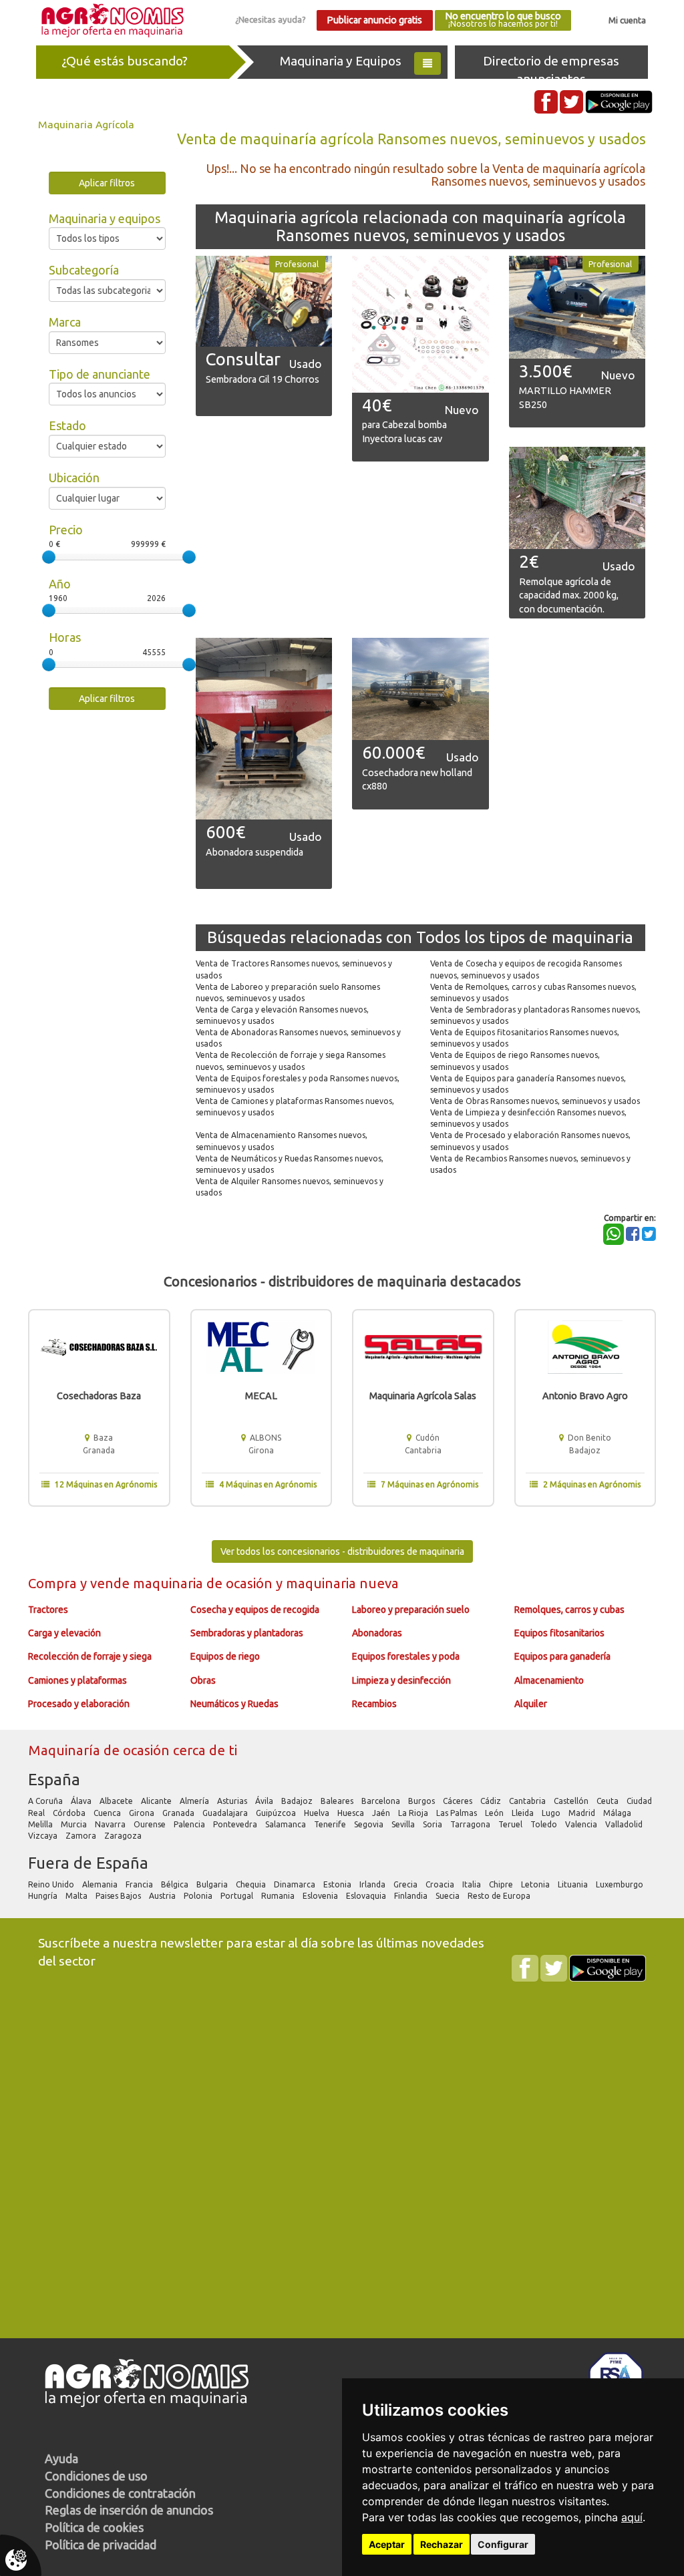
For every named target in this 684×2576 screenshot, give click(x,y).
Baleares (338, 1801)
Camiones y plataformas (77, 1680)
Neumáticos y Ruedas (234, 1704)
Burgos (422, 1801)
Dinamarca (296, 1884)
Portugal (238, 1896)
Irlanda (373, 1884)
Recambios (374, 1704)
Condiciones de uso (96, 2476)
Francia (140, 1884)
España (54, 1780)
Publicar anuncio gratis (374, 20)
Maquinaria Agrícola (86, 124)
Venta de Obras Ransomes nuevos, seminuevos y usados (535, 1101)
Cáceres (459, 1801)
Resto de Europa (500, 1896)
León (495, 1813)
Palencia (190, 1824)
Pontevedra (236, 1824)
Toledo (545, 1824)
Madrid (583, 1813)
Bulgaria (213, 1884)
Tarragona (471, 1824)
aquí (632, 2517)
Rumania (279, 1896)
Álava (82, 1801)
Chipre (502, 1884)
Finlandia (412, 1896)
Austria (163, 1896)
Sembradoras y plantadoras (247, 1633)
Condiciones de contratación (120, 2493)
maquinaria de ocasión (204, 1583)
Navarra (111, 1824)
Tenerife (331, 1824)
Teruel (511, 1824)
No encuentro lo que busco (503, 20)
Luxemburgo (621, 1884)
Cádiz (492, 1801)
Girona (143, 1813)
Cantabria (528, 1801)
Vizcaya (44, 1836)
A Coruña (46, 1801)
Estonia (338, 1884)
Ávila (265, 1801)
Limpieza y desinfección (401, 1680)
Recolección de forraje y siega (90, 1656)
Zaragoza (124, 1836)
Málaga (618, 1813)
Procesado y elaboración (79, 1704)
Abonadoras (377, 1633)
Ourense (151, 1824)
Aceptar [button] (387, 2544)
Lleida (524, 1813)
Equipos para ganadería (562, 1656)
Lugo (552, 1813)
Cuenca (108, 1813)
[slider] (49, 557)
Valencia (582, 1824)
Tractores (48, 1610)
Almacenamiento (549, 1680)
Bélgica (176, 1884)
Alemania (101, 1884)
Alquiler (531, 1704)
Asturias (233, 1801)
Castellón (572, 1801)
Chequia (252, 1884)
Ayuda (61, 2458)
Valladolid (625, 1824)
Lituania (574, 1884)
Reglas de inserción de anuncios (129, 2510)
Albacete (117, 1801)
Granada (179, 1813)
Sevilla (404, 1824)
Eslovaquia (367, 1896)
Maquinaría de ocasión (101, 1750)
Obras (203, 1680)
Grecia (406, 1884)
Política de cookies (94, 2527)
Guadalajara (226, 1813)
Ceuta (609, 1801)
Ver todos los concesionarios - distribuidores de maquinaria (342, 1551)
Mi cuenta (627, 20)
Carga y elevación (64, 1633)
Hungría (44, 1896)
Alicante (157, 1801)
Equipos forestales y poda (406, 1656)
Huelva (318, 1813)
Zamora (82, 1836)
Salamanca (287, 1824)
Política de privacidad (101, 2545)
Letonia (536, 1884)
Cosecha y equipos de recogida (255, 1610)
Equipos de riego (225, 1656)
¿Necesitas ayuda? (271, 19)
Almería (195, 1801)
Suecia (449, 1896)
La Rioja (414, 1813)
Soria (434, 1824)
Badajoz (298, 1801)
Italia (473, 1884)
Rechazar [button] (442, 2544)
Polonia (199, 1896)
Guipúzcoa (277, 1813)
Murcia (75, 1824)
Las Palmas (458, 1813)
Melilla (41, 1824)
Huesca (352, 1813)
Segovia (370, 1824)
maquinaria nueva (342, 1583)
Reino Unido (52, 1884)
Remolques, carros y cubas (569, 1610)
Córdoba (70, 1813)
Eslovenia (321, 1896)
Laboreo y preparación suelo (411, 1610)
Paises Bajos (119, 1896)
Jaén (382, 1813)
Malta (77, 1896)
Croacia (441, 1884)
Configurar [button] (503, 2544)
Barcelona (382, 1801)
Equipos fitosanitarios (559, 1633)
